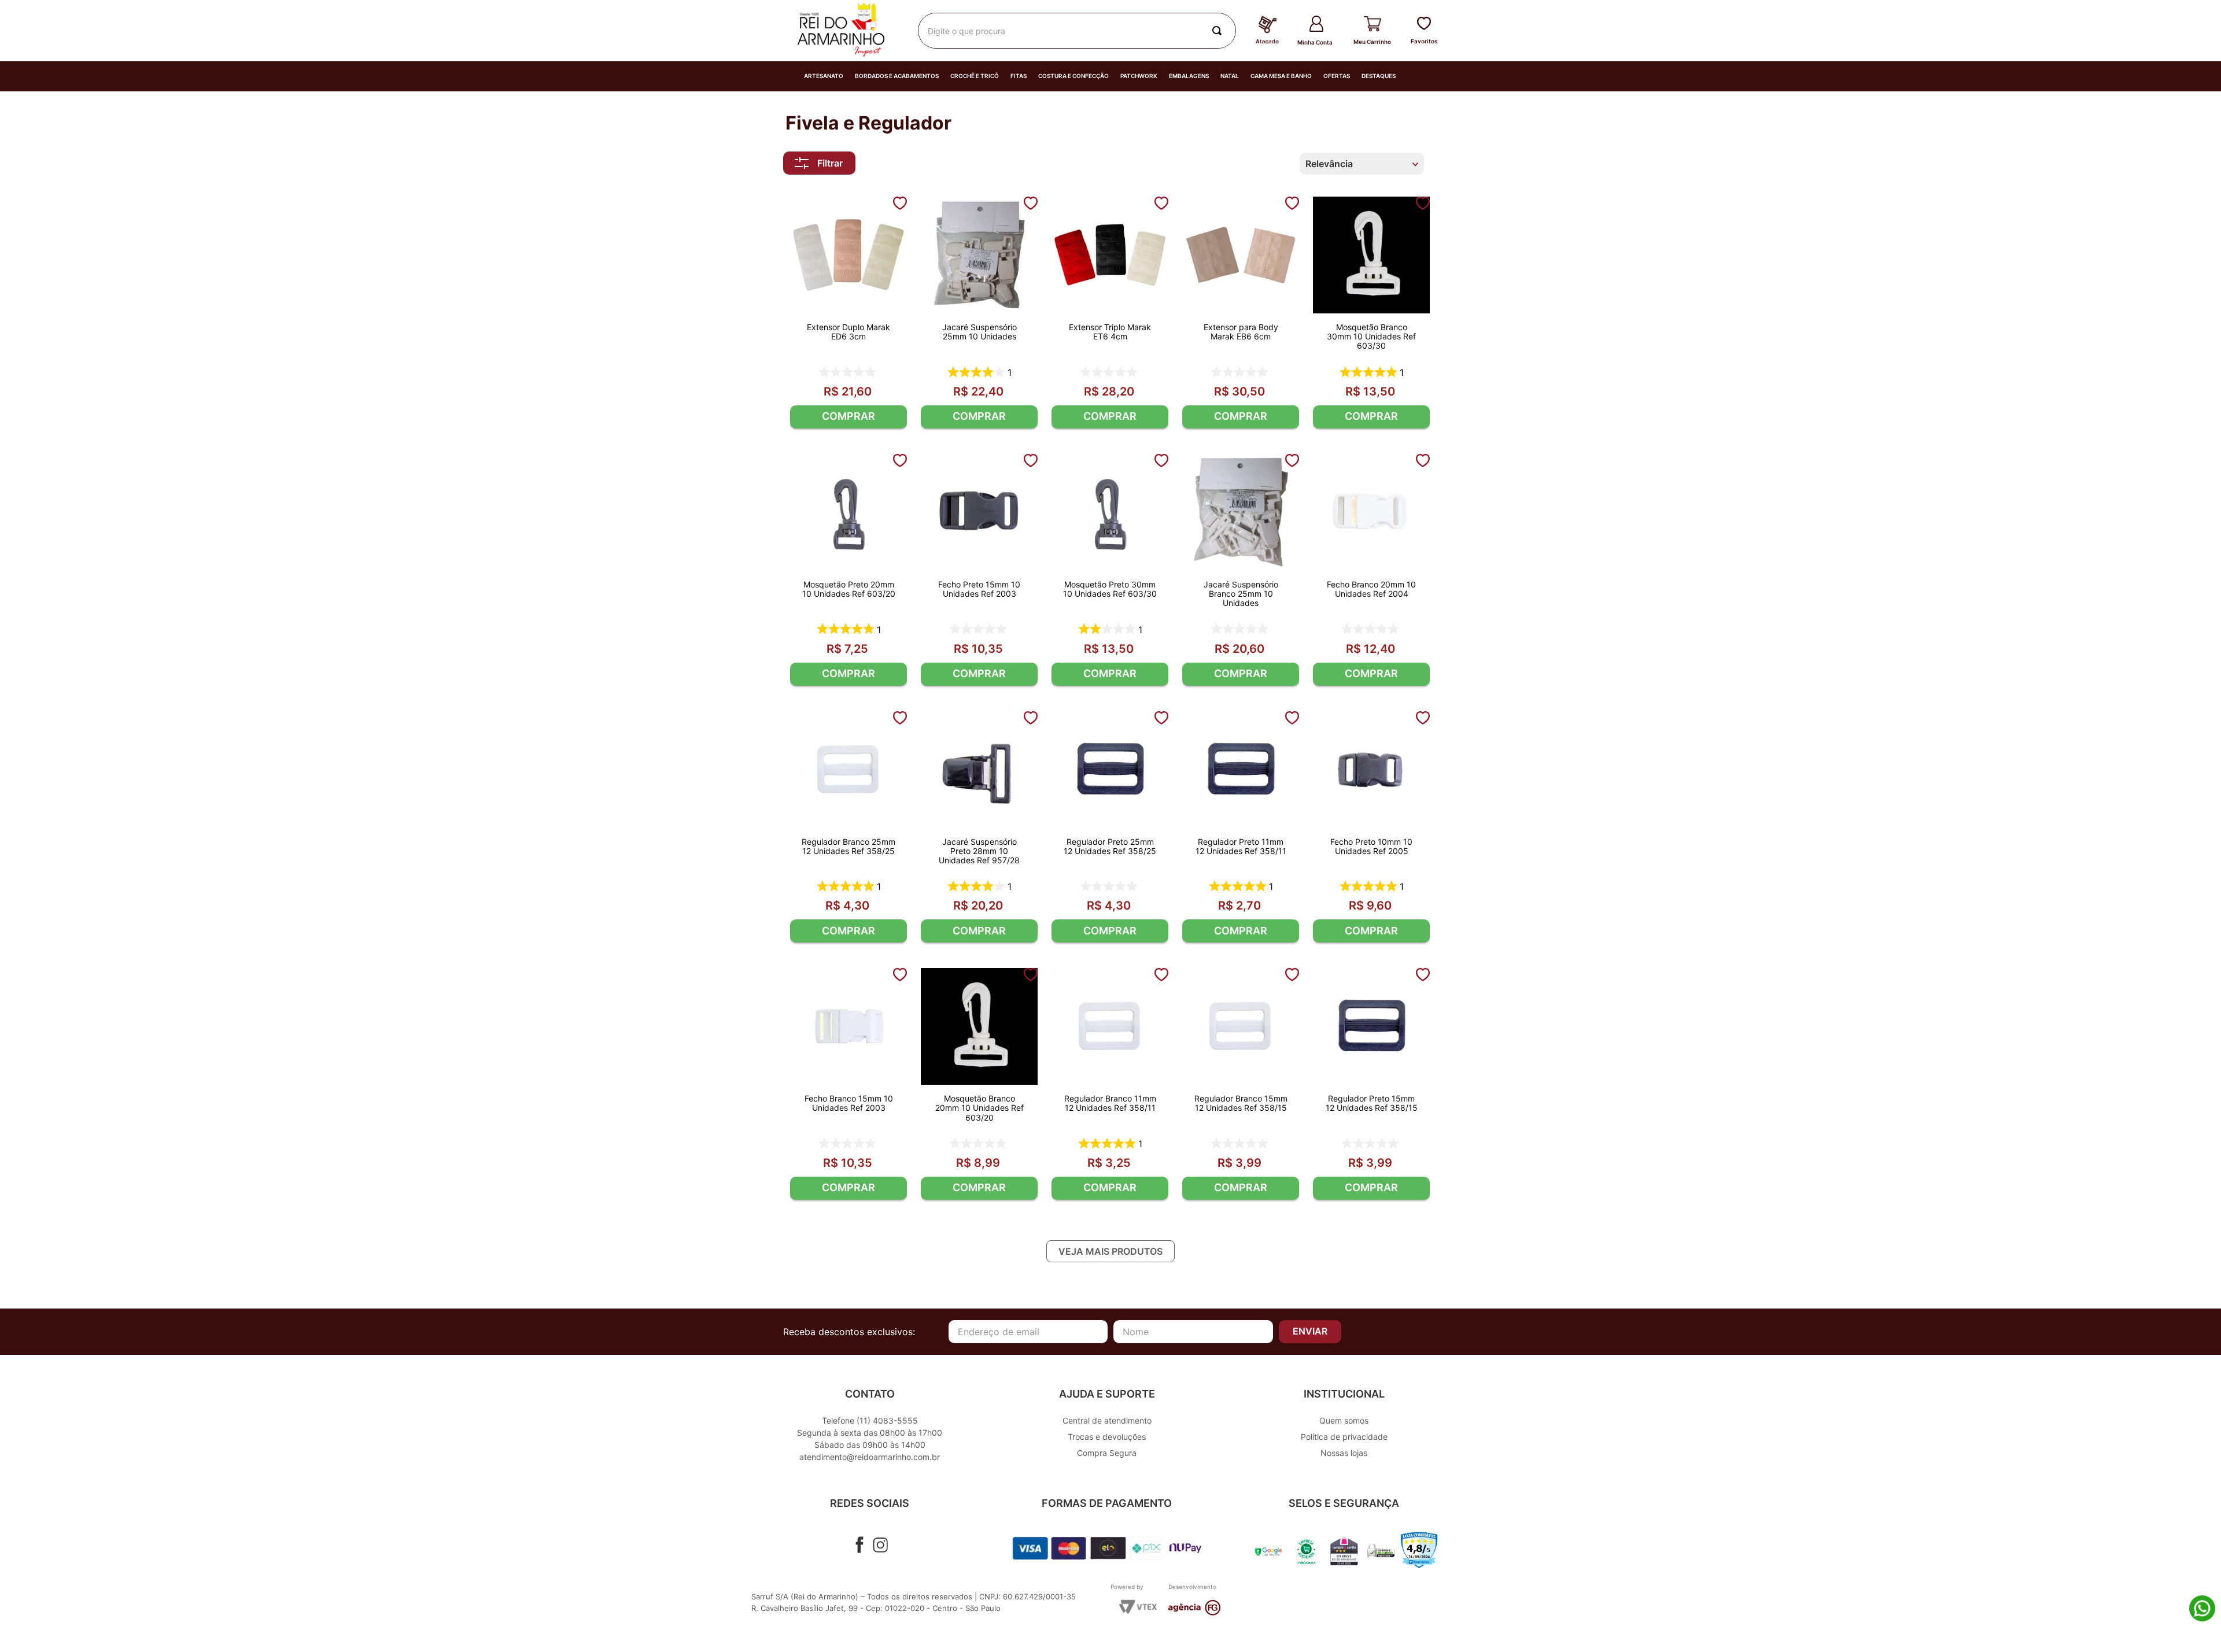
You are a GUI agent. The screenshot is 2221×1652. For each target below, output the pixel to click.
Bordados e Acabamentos (897, 76)
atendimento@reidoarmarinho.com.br (870, 1457)
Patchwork (1139, 76)
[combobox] (1077, 31)
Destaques (1379, 76)
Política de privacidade (1344, 1437)
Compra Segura (1107, 1453)
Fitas (1019, 76)
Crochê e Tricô (975, 76)
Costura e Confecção (1073, 76)
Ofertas (1337, 76)
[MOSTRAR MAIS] (1110, 1251)
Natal (1230, 76)
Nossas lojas (1344, 1453)
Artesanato (824, 76)
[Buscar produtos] (1219, 31)
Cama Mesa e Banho (1281, 76)
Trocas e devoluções (1107, 1437)
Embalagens (1189, 76)
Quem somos (1344, 1420)
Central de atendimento (1107, 1420)
